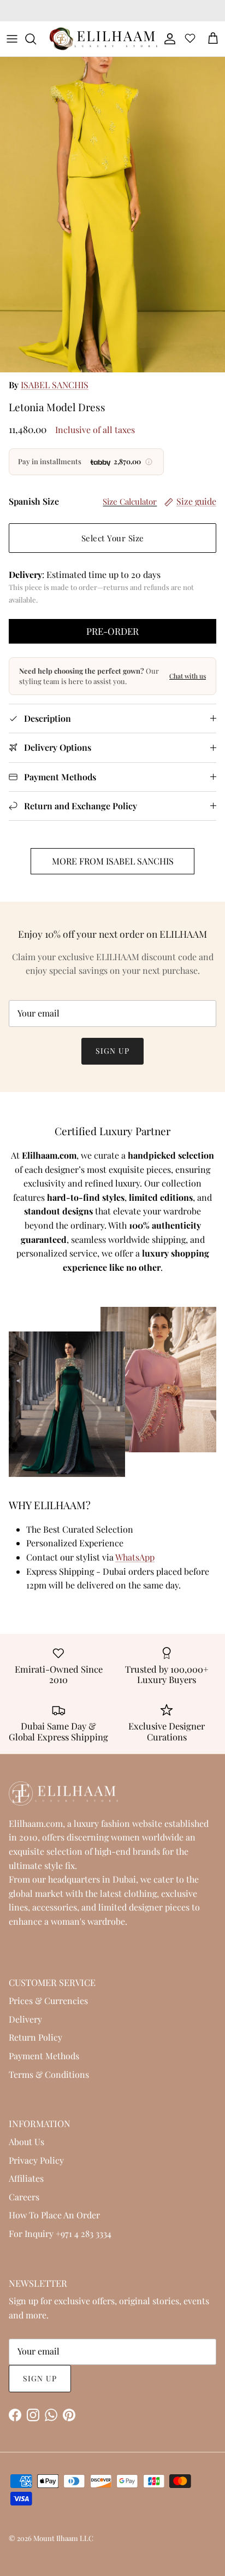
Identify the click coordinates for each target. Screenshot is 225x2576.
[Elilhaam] (103, 39)
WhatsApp (135, 1557)
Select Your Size (113, 538)
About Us (26, 2142)
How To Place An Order (54, 2215)
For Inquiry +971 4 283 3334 (60, 2233)
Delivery (25, 2019)
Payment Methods (44, 2056)
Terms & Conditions (49, 2074)
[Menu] (12, 39)
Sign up (112, 1051)
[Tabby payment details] (149, 462)
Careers (24, 2197)
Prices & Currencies (48, 2000)
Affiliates (26, 2178)
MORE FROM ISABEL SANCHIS (113, 861)
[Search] (36, 39)
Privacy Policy (36, 2160)
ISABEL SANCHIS (55, 385)
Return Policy (35, 2037)
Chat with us (188, 676)
